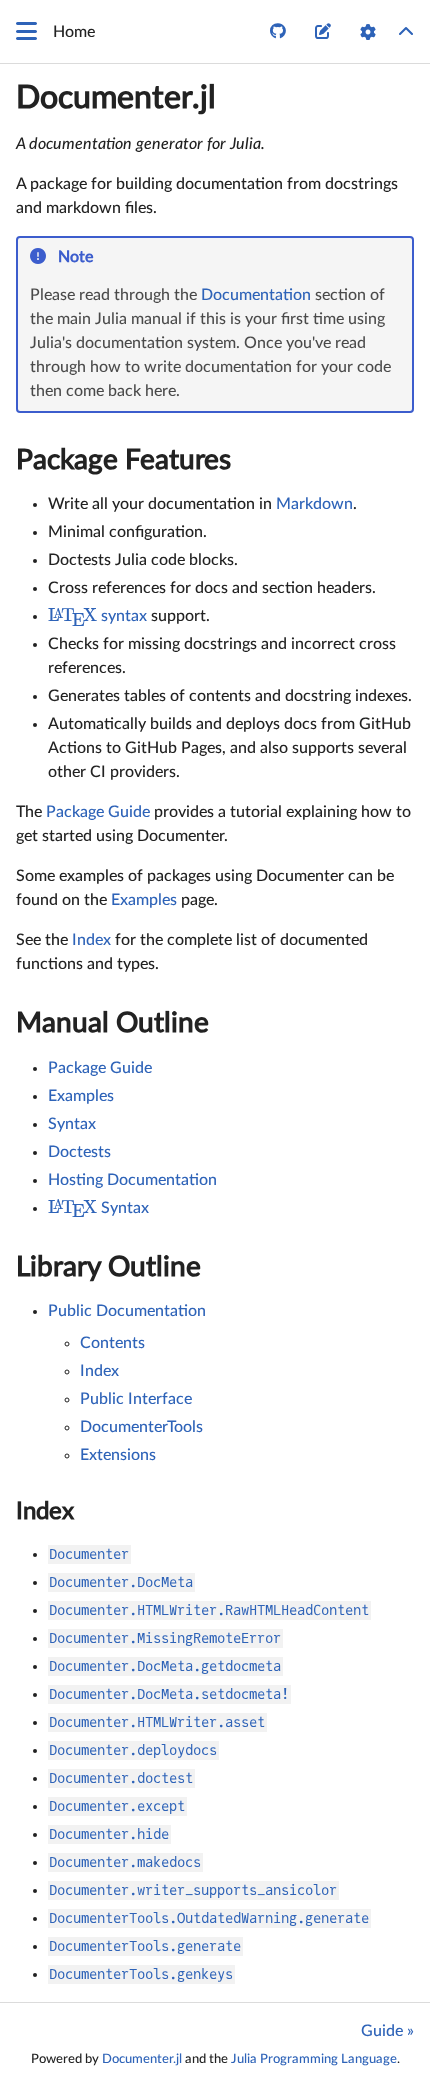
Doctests (79, 1152)
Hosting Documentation (132, 1180)
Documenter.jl (116, 98)
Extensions (118, 1455)
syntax (97, 616)
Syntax (72, 1124)
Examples (144, 900)
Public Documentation (127, 1311)
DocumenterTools (141, 1427)
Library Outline (108, 1267)
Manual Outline (112, 1023)
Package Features (123, 460)
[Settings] (368, 32)
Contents (112, 1343)
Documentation (256, 295)
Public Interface (136, 1399)
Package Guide (98, 812)
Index (91, 940)
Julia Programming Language (314, 2059)
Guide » (387, 2031)
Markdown (314, 504)
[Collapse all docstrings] (406, 32)
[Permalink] (106, 258)
